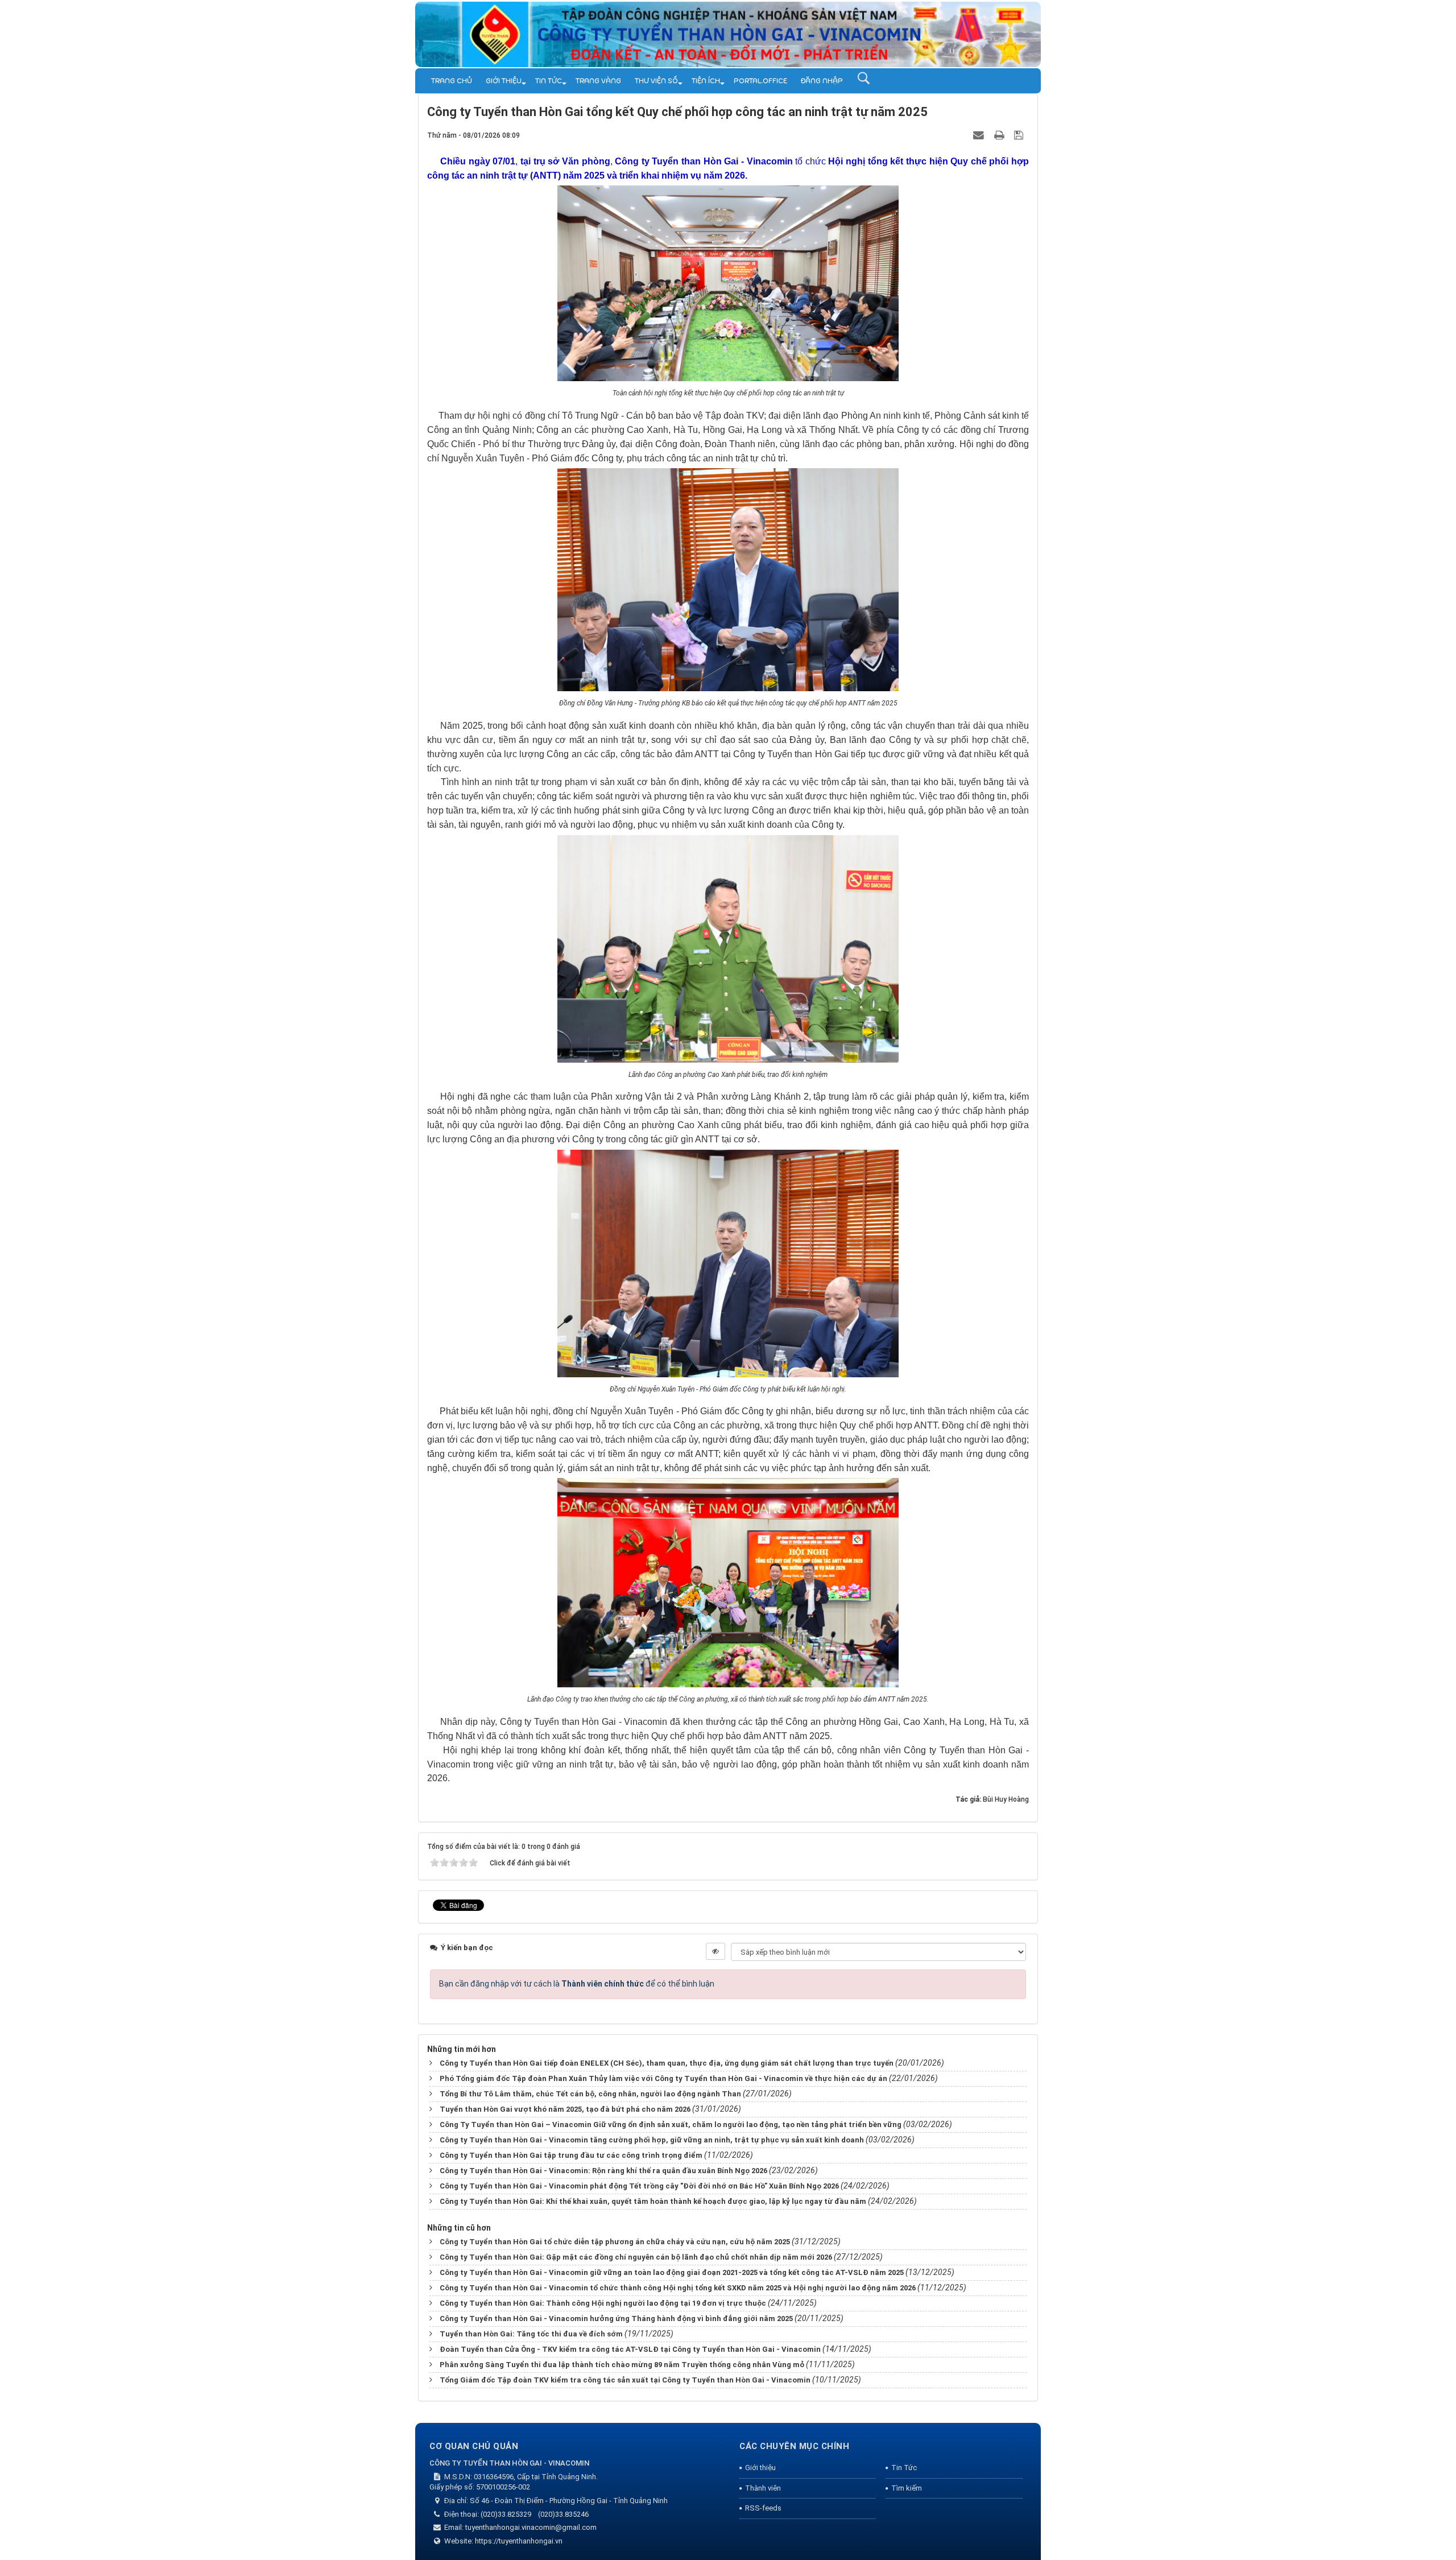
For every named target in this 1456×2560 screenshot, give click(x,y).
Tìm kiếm (907, 2488)
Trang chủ (452, 81)
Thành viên (763, 2488)
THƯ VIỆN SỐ (656, 81)
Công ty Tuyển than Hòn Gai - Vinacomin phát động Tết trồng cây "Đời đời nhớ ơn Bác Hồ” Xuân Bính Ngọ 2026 (639, 2186)
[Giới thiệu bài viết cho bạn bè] (980, 135)
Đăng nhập (822, 81)
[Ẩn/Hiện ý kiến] (715, 1951)
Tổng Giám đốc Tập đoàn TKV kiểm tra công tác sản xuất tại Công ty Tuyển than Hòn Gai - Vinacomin (625, 2380)
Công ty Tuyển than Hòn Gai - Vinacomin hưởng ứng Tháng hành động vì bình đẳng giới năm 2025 (616, 2319)
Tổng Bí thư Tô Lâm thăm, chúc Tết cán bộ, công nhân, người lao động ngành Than (590, 2094)
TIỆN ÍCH (706, 81)
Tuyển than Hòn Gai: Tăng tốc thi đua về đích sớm (531, 2334)
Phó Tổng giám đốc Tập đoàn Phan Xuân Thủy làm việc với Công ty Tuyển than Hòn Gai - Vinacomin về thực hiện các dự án (663, 2078)
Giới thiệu (504, 81)
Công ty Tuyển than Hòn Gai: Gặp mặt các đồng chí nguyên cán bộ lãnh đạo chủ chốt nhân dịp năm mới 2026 (636, 2257)
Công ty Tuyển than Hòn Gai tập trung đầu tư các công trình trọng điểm (571, 2155)
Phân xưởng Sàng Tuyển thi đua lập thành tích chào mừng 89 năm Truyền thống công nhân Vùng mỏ (622, 2365)
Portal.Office (760, 81)
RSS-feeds (763, 2508)
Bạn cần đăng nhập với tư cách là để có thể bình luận (577, 1984)
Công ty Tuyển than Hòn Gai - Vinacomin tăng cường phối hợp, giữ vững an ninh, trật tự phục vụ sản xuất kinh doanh (652, 2140)
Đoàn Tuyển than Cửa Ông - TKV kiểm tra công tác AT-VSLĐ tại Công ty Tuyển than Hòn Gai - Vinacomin (630, 2349)
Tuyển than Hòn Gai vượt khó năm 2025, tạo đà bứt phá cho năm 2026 (565, 2109)
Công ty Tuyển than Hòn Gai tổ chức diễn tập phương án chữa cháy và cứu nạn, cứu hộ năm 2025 (615, 2242)
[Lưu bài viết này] (1020, 135)
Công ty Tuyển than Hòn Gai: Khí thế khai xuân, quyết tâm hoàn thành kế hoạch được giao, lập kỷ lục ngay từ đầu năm (653, 2201)
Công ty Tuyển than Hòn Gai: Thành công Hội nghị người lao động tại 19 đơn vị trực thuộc (603, 2303)
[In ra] (1000, 135)
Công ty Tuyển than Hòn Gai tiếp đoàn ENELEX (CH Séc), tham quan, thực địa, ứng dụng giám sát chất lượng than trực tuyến (667, 2063)
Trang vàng (598, 81)
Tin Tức (549, 81)
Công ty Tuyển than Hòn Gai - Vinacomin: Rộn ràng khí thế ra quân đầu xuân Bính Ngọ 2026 (603, 2171)
